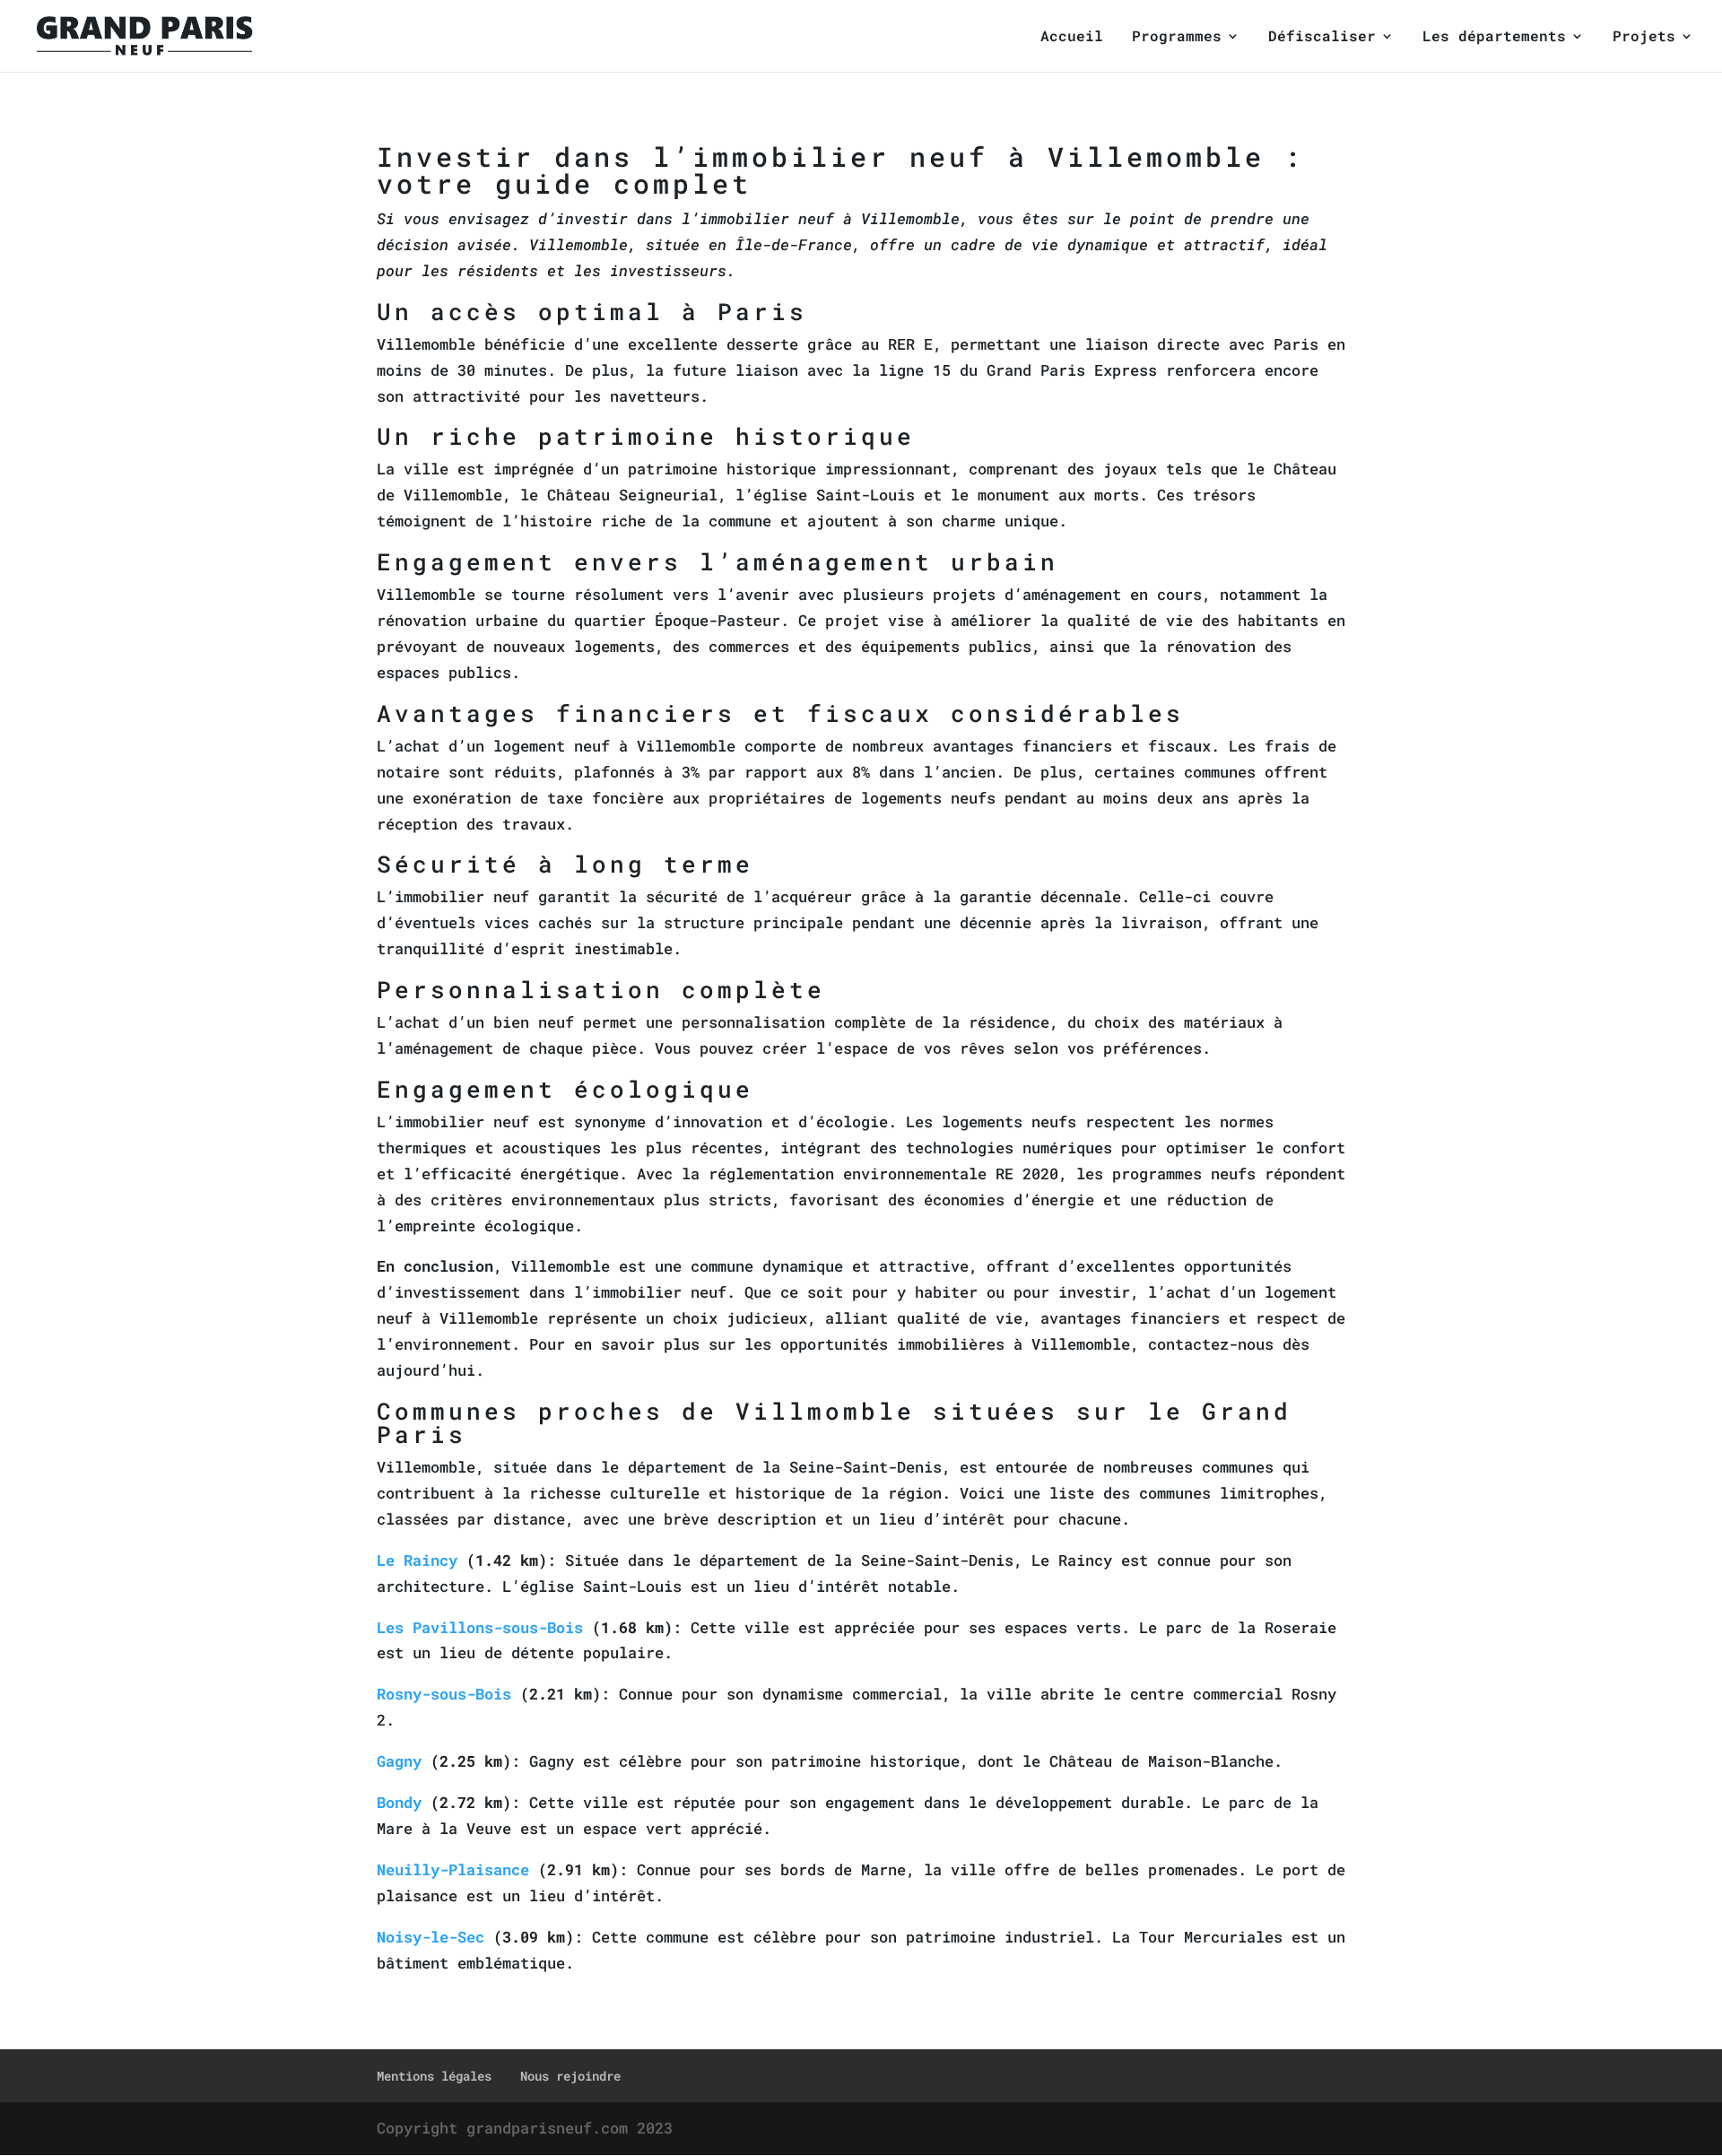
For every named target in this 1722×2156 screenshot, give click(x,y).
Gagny (399, 1761)
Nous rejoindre (570, 2076)
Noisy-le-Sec (430, 1937)
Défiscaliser (1322, 37)
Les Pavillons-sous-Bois (480, 1627)
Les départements (1494, 37)
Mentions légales (434, 2076)
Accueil (1072, 37)
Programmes (1177, 37)
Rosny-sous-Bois (444, 1694)
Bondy (399, 1802)
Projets (1644, 37)
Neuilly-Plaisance (453, 1869)
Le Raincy (417, 1560)
